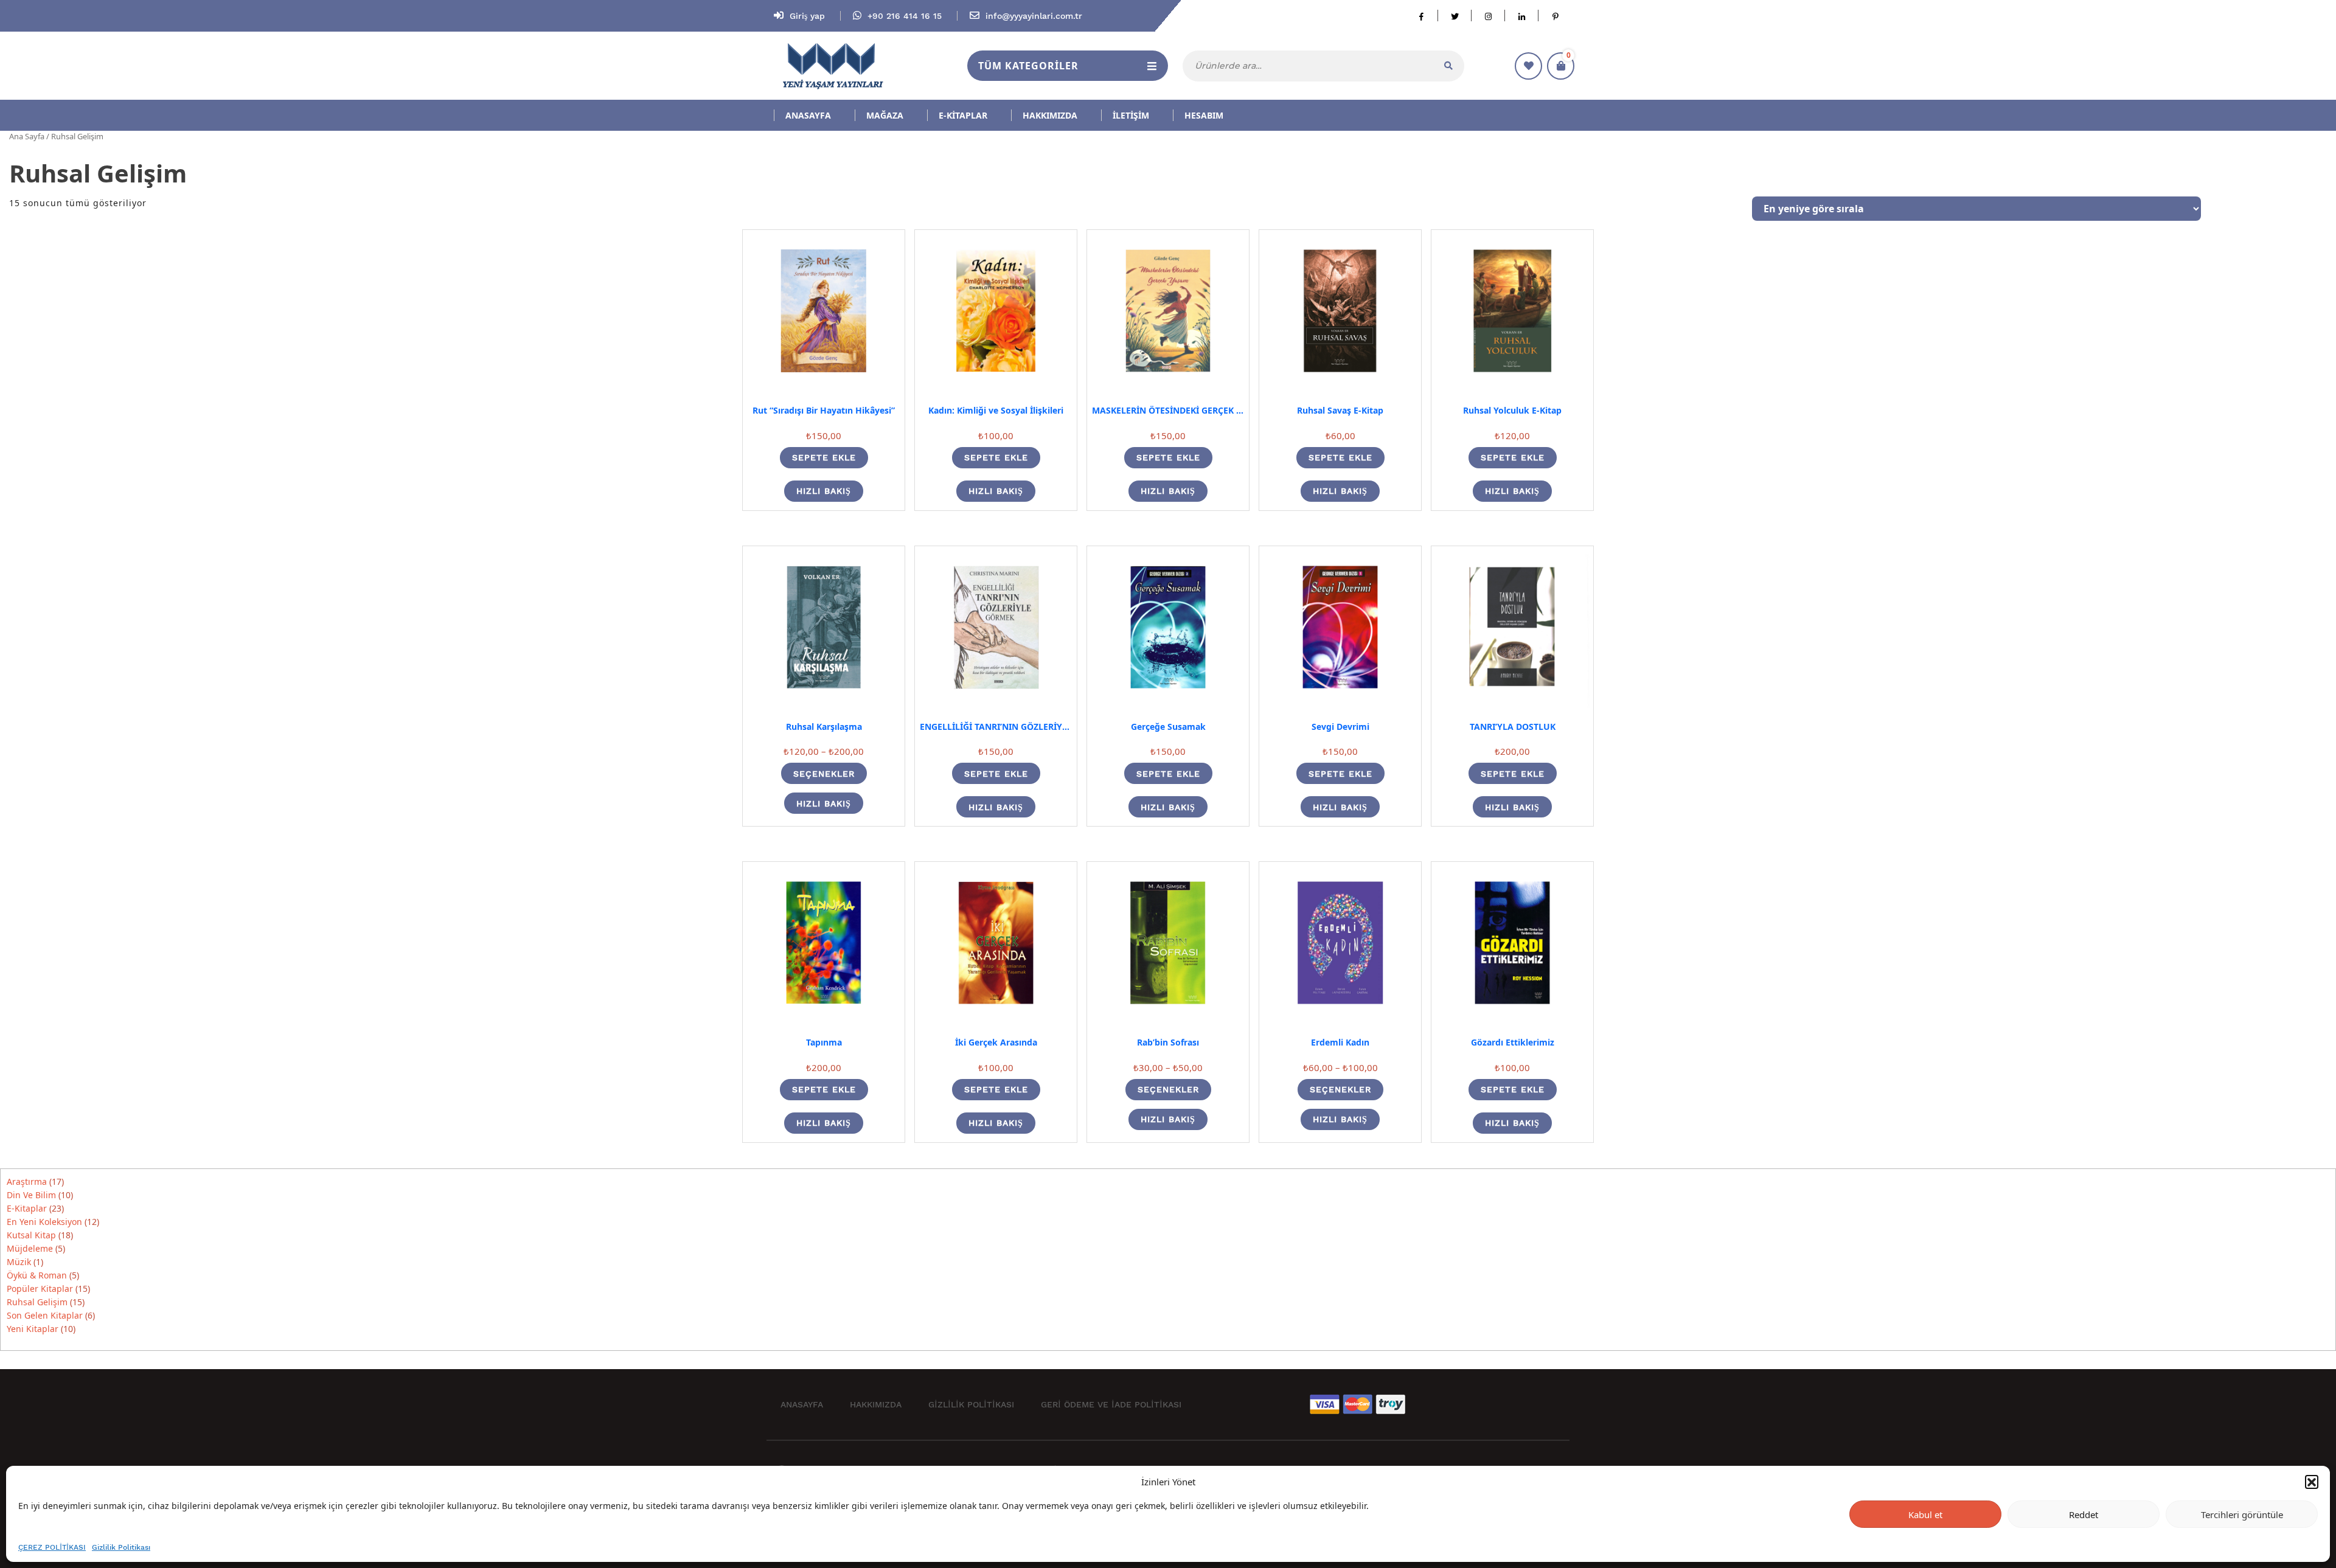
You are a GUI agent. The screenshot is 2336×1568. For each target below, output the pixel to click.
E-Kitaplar (963, 115)
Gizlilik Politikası (121, 1547)
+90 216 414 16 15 (906, 16)
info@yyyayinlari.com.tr (1034, 16)
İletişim (1131, 115)
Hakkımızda (1050, 115)
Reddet (2084, 1514)
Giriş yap (807, 16)
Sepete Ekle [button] (824, 457)
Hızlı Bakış (824, 491)
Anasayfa (808, 115)
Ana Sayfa (27, 136)
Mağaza (885, 115)
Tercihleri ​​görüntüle (2242, 1514)
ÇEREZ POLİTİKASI (52, 1547)
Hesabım (1204, 115)
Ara (1448, 66)
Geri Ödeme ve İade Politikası (1111, 1404)
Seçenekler (824, 774)
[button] (2312, 1482)
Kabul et (1925, 1514)
